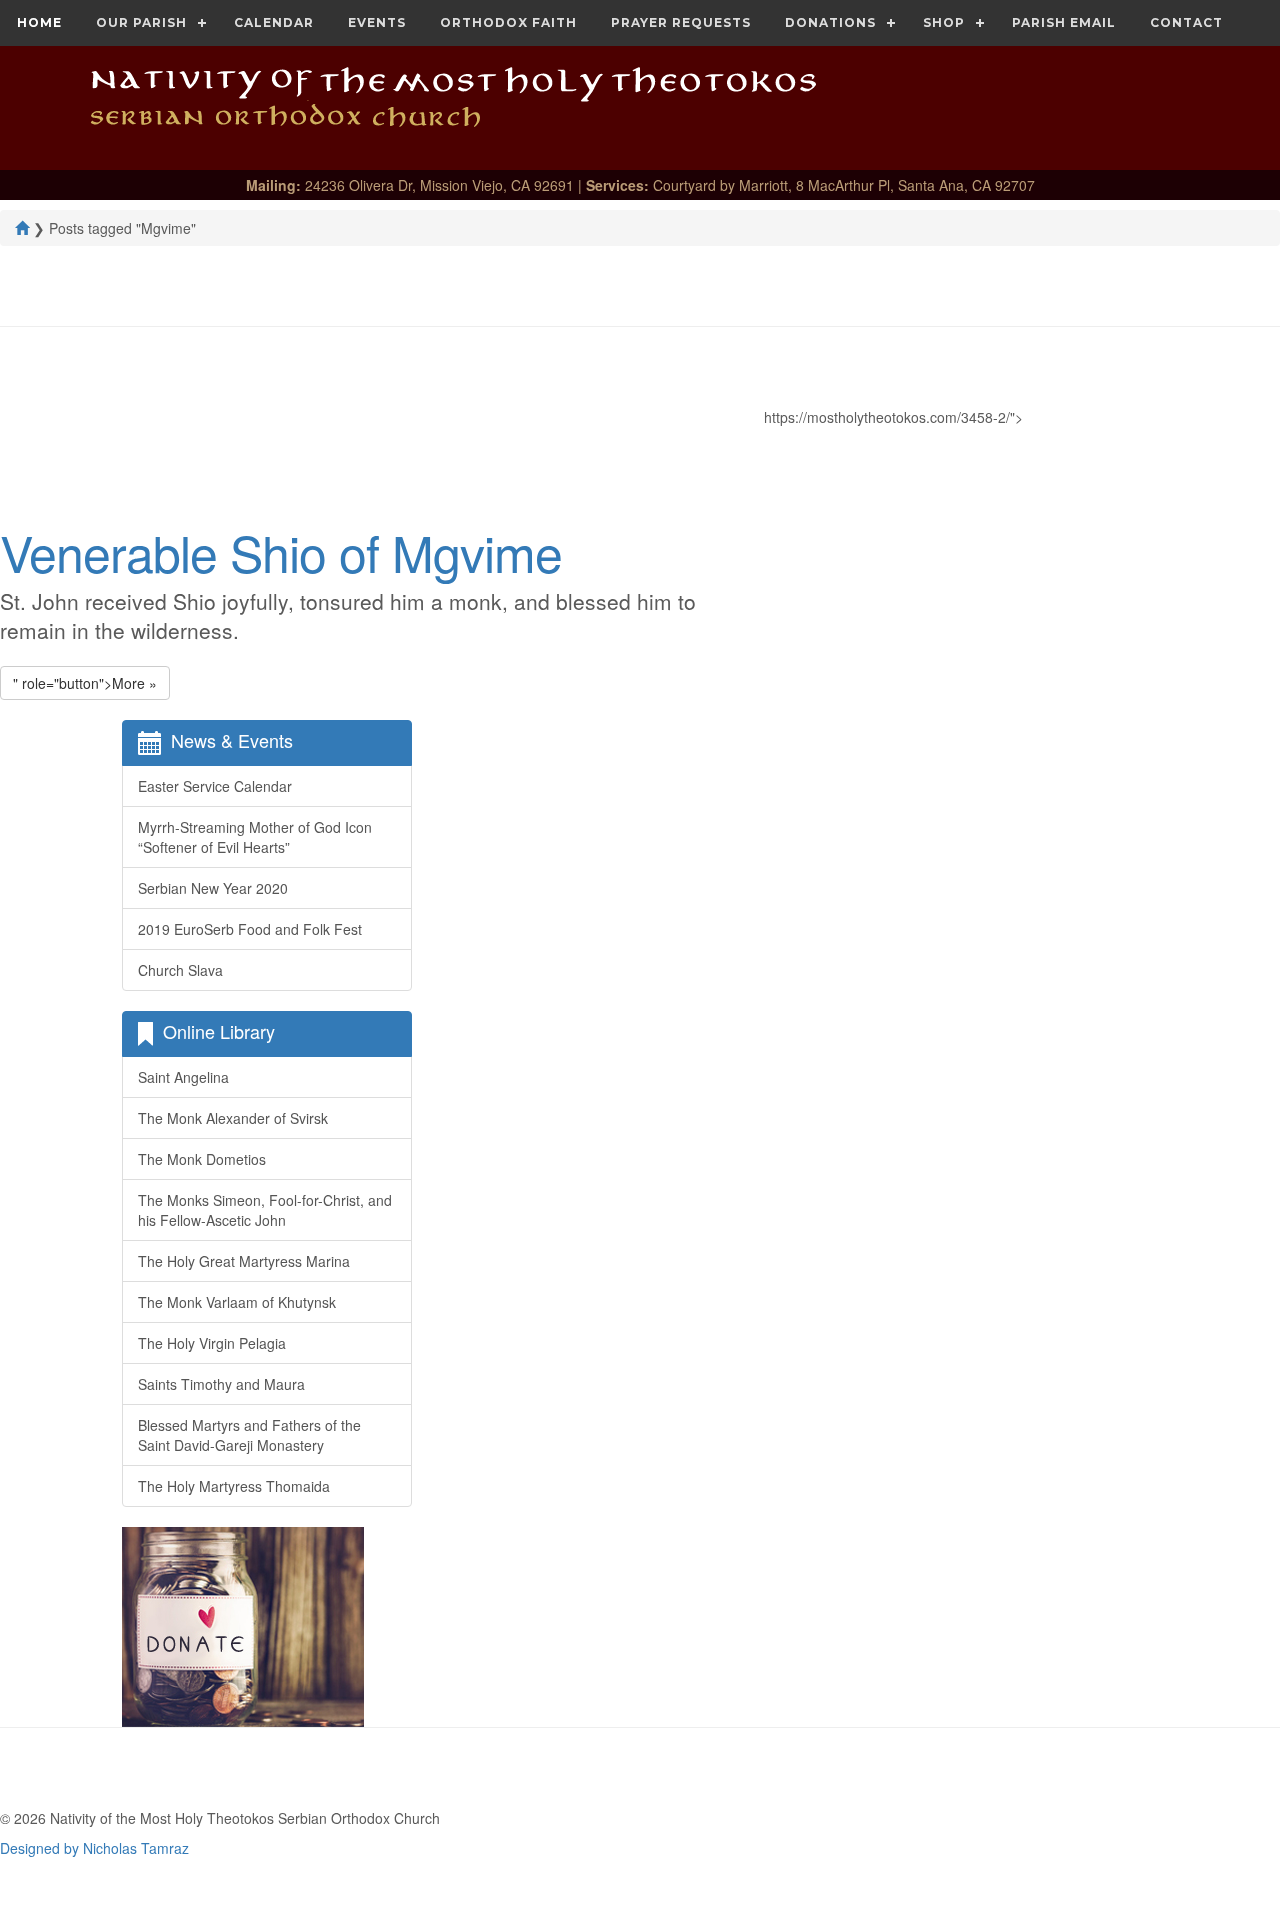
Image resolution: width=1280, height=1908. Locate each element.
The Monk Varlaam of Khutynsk (237, 1302)
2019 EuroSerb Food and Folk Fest (250, 929)
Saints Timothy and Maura (221, 1384)
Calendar (274, 22)
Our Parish (141, 22)
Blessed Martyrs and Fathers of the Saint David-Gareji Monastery (249, 1435)
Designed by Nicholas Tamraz (94, 1848)
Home (39, 22)
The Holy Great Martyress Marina (244, 1261)
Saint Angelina (183, 1077)
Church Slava (180, 970)
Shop (944, 22)
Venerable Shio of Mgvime (281, 551)
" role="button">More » (85, 683)
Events (377, 22)
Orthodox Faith (508, 22)
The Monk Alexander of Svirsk (233, 1118)
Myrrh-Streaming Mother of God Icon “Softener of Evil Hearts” (255, 837)
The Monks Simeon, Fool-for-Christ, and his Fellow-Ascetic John (265, 1210)
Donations (830, 22)
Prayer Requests (681, 22)
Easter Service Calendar (215, 786)
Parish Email (1064, 22)
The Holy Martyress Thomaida (234, 1486)
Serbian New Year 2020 (213, 888)
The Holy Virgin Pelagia (212, 1343)
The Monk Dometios (202, 1159)
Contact (1186, 22)
